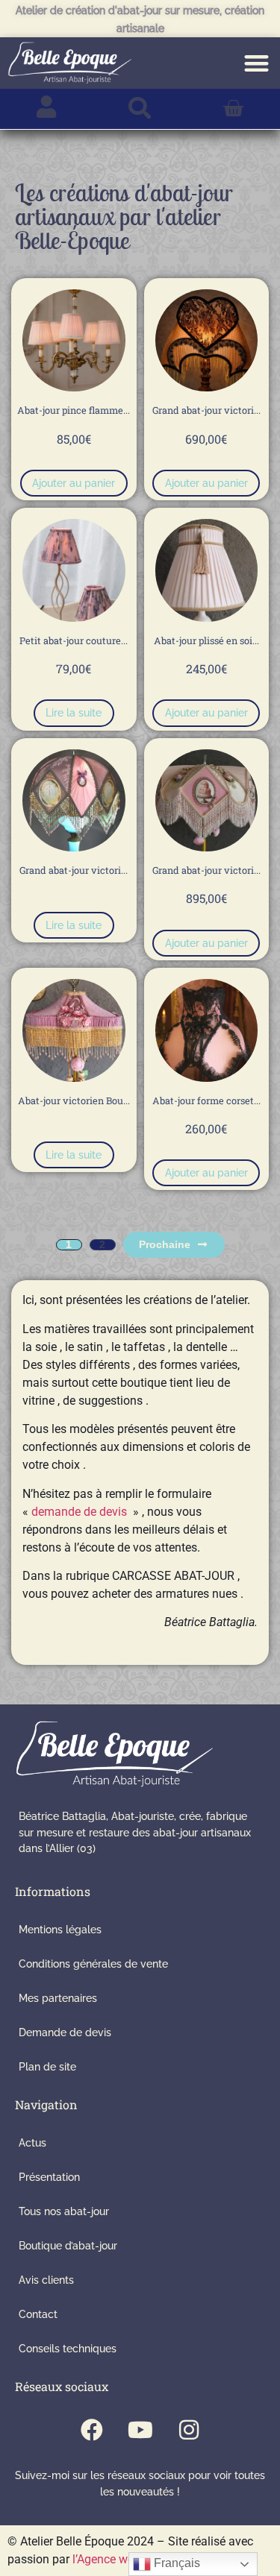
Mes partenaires (58, 1998)
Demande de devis (65, 2032)
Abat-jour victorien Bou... (74, 1100)
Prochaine (165, 1244)
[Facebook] (92, 2430)
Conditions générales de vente (93, 1964)
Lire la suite (74, 712)
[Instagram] (189, 2430)
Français (175, 2563)
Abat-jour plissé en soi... (206, 640)
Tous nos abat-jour (64, 2211)
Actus (32, 2142)
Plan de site (47, 2066)
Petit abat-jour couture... (74, 640)
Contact (38, 2314)
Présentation (49, 2177)
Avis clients (46, 2280)
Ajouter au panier (74, 483)
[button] (257, 63)
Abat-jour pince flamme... (74, 410)
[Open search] (140, 109)
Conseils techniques (68, 2348)
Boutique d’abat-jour (68, 2245)
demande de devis (79, 1512)
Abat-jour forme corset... (206, 1100)
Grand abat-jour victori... (206, 410)
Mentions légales (60, 1929)
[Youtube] (140, 2430)
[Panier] (233, 109)
